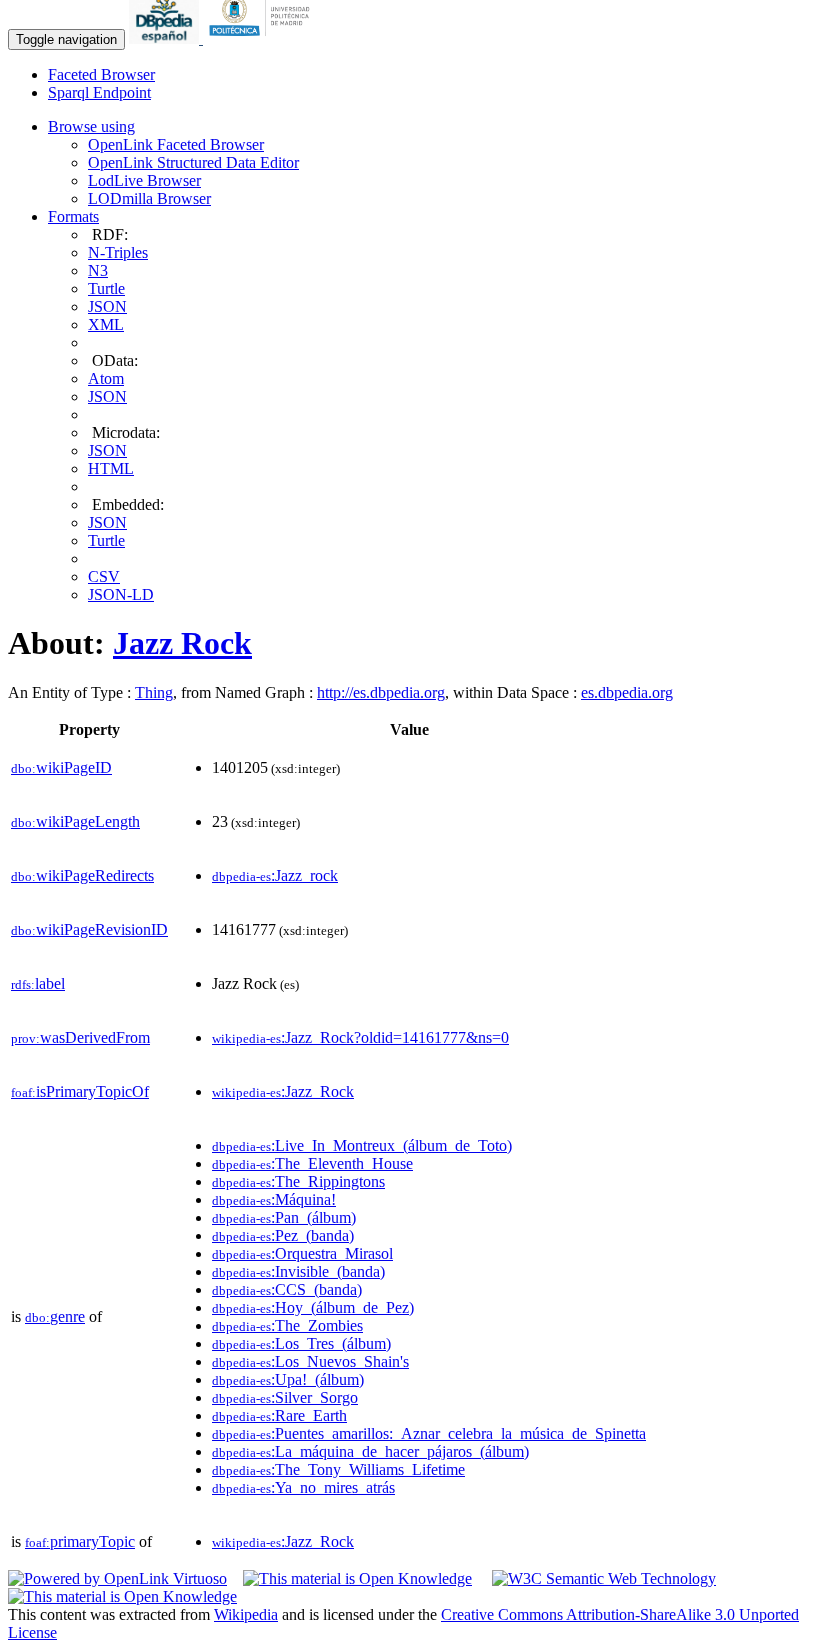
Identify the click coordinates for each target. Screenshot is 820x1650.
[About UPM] (263, 38)
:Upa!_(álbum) (288, 1379)
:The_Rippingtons (298, 1181)
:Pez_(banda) (283, 1235)
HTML (111, 468)
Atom (106, 378)
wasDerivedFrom (80, 1037)
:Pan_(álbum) (284, 1217)
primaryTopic (80, 1541)
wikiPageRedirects (82, 875)
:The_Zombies (287, 1325)
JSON (107, 306)
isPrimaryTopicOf (80, 1091)
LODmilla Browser (149, 198)
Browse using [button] (91, 126)
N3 (98, 270)
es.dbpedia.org (627, 692)
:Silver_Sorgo (285, 1397)
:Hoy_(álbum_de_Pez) (313, 1307)
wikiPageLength (75, 821)
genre (55, 1316)
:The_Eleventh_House (312, 1163)
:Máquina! (274, 1199)
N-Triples (118, 252)
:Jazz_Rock (283, 1091)
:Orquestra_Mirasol (302, 1253)
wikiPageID (61, 767)
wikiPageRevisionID (89, 929)
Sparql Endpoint (99, 92)
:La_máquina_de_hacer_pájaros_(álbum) (370, 1451)
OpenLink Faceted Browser (176, 144)
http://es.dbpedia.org (381, 692)
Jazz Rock (182, 643)
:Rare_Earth (279, 1415)
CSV (104, 576)
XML (106, 324)
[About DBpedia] (166, 38)
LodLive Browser (144, 180)
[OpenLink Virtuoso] (117, 1578)
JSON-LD (121, 594)
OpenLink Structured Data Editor (193, 162)
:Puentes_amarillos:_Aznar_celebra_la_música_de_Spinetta (429, 1433)
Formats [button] (73, 216)
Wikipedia (246, 1614)
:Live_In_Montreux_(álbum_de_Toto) (362, 1145)
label (38, 983)
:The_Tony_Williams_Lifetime (338, 1469)
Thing (154, 692)
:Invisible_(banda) (298, 1271)
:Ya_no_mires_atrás (303, 1487)
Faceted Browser (101, 74)
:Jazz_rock (275, 875)
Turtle (106, 288)
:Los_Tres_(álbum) (301, 1343)
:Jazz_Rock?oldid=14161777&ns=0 (360, 1037)
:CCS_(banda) (287, 1289)
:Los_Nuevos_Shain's (310, 1361)
